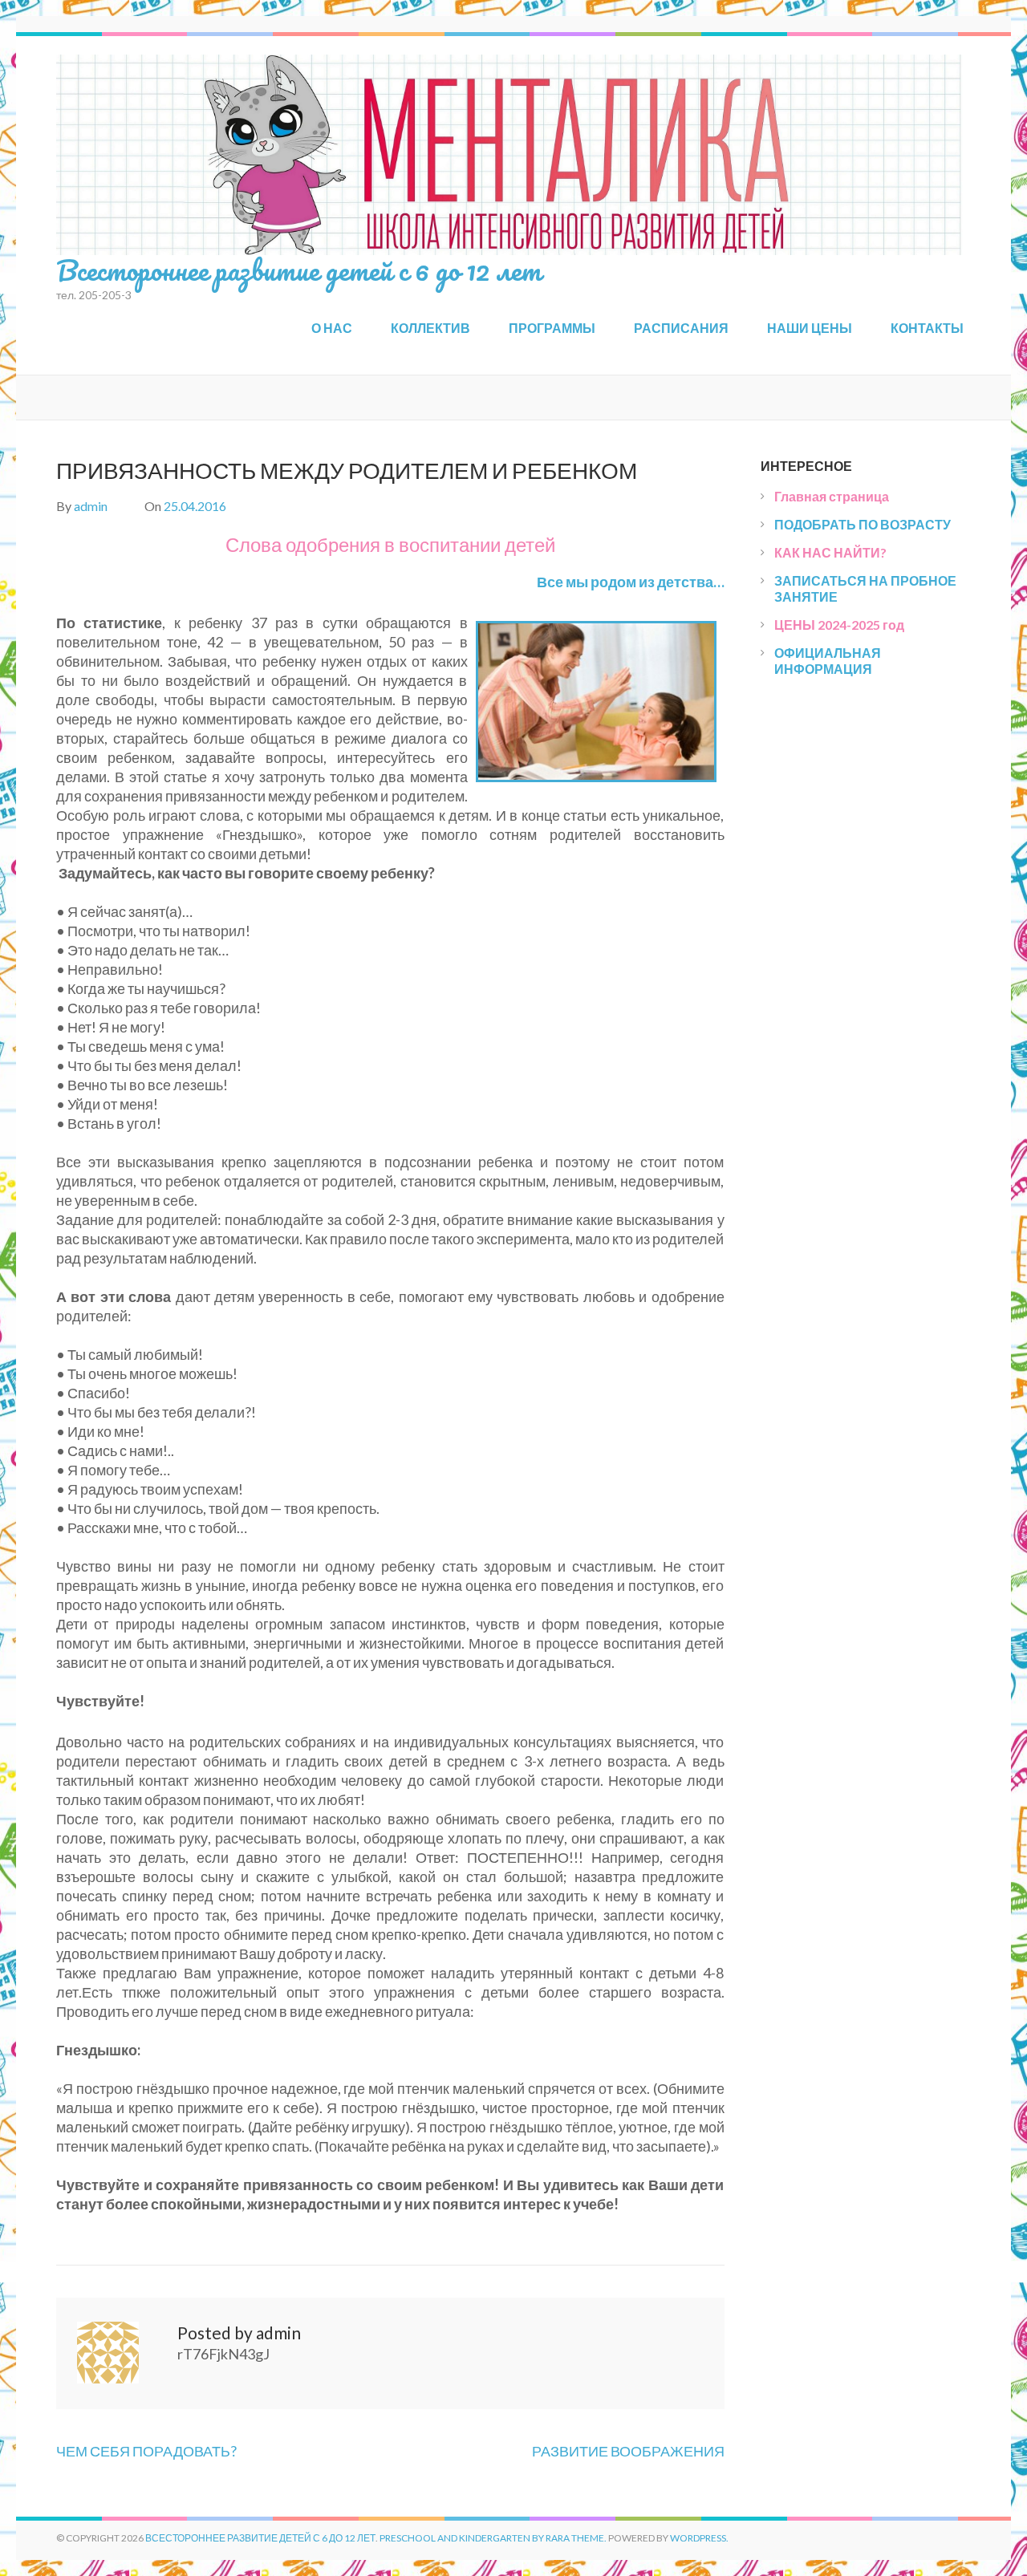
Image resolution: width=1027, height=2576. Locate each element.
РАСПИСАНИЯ (681, 328)
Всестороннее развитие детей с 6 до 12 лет (299, 270)
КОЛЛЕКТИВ (430, 328)
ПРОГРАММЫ (552, 328)
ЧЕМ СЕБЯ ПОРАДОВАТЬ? (146, 2451)
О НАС (332, 328)
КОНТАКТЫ (927, 328)
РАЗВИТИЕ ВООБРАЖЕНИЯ (628, 2451)
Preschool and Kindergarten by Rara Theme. (493, 2538)
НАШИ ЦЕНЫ (810, 328)
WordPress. (699, 2538)
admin (91, 506)
